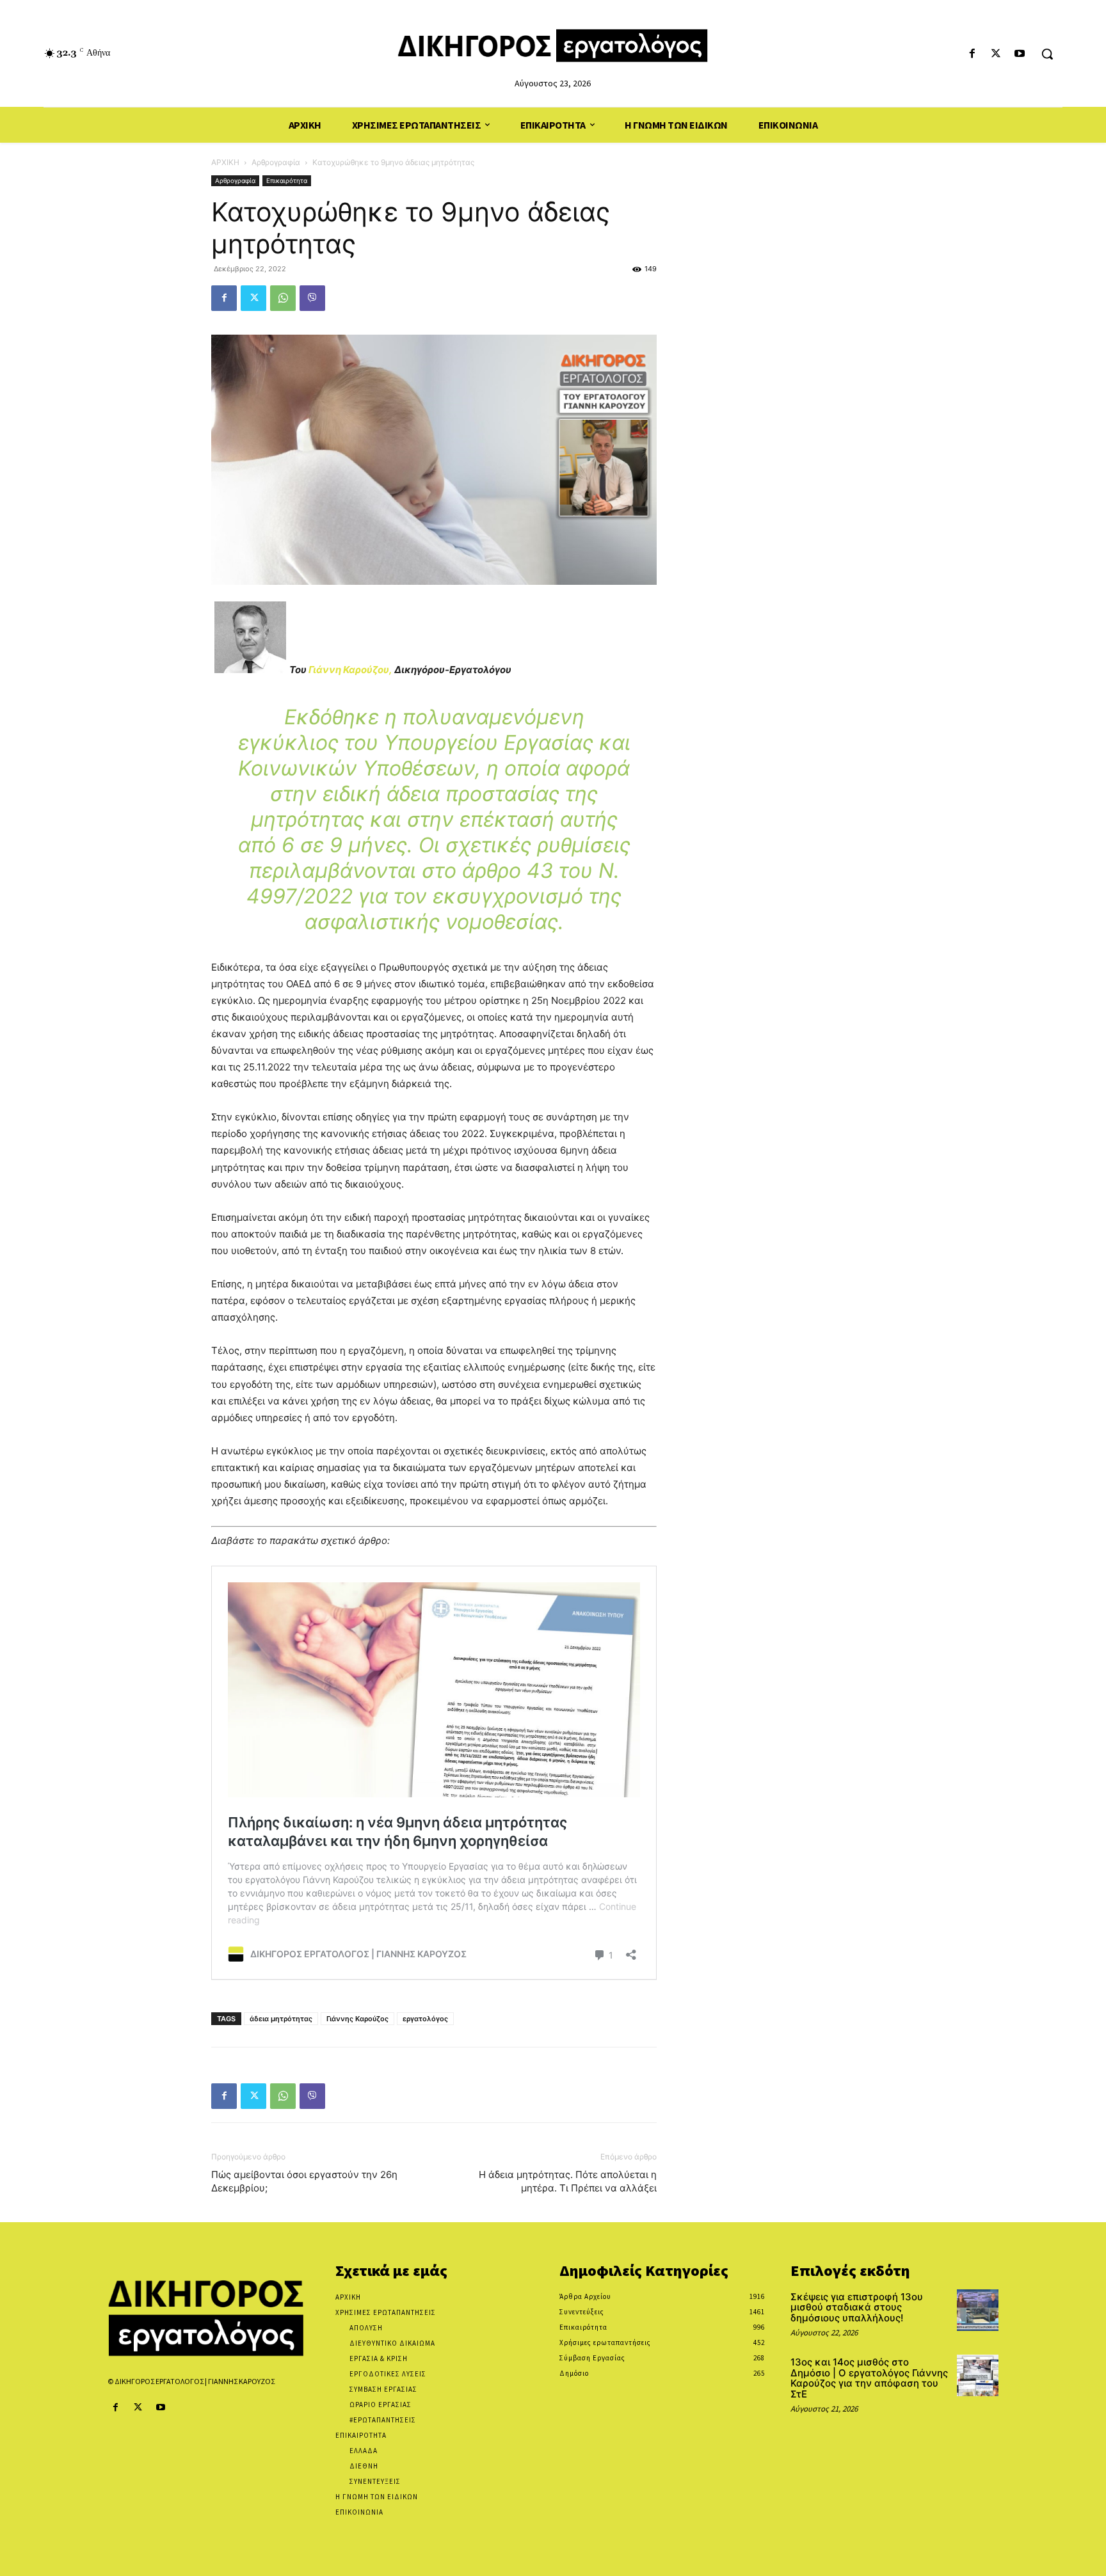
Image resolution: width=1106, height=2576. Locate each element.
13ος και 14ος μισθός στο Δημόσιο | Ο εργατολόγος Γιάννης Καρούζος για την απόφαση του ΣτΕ (869, 2378)
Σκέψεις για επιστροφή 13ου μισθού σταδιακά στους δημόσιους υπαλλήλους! (857, 2307)
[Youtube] (1020, 54)
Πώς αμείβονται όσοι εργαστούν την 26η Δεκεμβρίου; (304, 2181)
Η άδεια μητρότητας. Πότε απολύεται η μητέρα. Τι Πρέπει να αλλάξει (568, 2181)
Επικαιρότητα (287, 180)
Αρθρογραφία (276, 162)
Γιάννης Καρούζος (357, 2019)
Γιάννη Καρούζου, (350, 670)
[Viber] (312, 298)
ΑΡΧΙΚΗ (225, 162)
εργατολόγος (425, 2019)
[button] (1047, 54)
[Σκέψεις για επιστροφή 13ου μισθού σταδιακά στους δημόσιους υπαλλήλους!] (978, 2310)
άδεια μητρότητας (281, 2019)
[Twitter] (996, 54)
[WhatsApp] (283, 298)
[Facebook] (972, 54)
